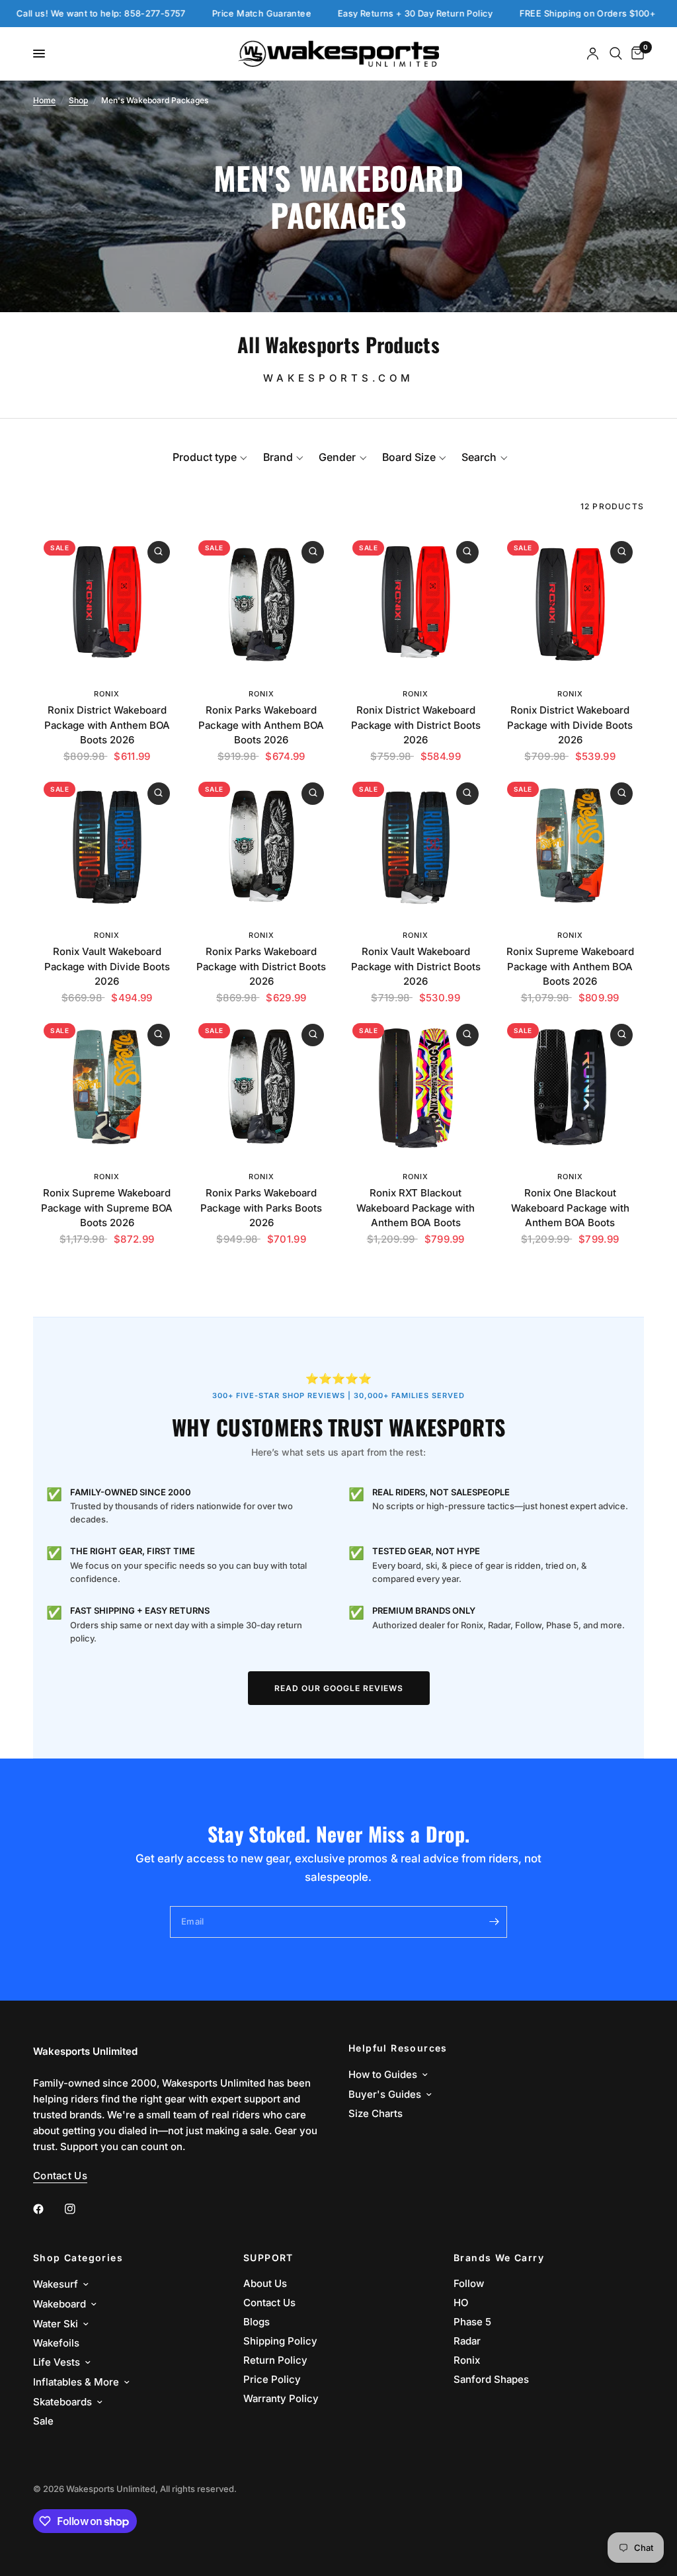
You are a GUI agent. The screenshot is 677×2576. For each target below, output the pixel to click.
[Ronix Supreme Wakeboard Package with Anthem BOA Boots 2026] (571, 845)
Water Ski (56, 2324)
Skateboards (62, 2402)
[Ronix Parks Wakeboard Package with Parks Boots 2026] (262, 1087)
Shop (78, 100)
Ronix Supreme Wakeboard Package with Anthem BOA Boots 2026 (570, 966)
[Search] (616, 54)
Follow (469, 2283)
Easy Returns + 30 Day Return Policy (354, 14)
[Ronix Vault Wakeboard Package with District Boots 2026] (416, 845)
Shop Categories (78, 2258)
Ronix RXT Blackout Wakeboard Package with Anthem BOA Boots (416, 1208)
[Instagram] (79, 2209)
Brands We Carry (499, 2258)
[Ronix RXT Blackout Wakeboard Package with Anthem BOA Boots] (416, 1087)
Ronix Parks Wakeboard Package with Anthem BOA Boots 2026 (261, 725)
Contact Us (269, 2303)
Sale (43, 2421)
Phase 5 (472, 2322)
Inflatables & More (76, 2382)
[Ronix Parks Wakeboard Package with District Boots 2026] (262, 845)
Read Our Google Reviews (339, 1688)
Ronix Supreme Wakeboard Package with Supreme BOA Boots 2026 (107, 1208)
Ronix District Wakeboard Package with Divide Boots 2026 (570, 725)
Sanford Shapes (491, 2379)
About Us (265, 2283)
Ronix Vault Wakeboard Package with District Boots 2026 (416, 966)
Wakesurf (56, 2284)
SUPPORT (268, 2258)
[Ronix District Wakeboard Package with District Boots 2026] (416, 604)
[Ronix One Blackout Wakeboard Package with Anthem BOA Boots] (571, 1087)
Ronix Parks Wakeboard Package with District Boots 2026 (261, 966)
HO (461, 2303)
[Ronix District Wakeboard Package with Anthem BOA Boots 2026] (107, 604)
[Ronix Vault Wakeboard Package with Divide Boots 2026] (107, 845)
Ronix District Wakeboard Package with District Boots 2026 (416, 725)
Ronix (107, 694)
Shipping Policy (280, 2341)
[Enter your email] (494, 1922)
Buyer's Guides (385, 2094)
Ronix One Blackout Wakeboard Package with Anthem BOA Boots (570, 1208)
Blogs (257, 2322)
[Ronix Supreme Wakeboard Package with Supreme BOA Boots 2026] (107, 1087)
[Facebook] (48, 2209)
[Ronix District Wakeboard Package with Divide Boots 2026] (571, 604)
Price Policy (272, 2379)
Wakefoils (56, 2343)
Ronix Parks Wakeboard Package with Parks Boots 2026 (261, 1208)
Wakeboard (60, 2304)
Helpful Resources (398, 2048)
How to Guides (383, 2074)
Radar (467, 2341)
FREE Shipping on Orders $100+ (526, 14)
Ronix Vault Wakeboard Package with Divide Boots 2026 (107, 966)
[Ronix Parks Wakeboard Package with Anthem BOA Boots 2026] (262, 604)
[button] (210, 457)
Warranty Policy (281, 2398)
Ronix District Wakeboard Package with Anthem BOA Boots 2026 (107, 725)
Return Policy (275, 2360)
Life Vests (57, 2362)
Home (44, 100)
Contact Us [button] (60, 2176)
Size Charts (376, 2113)
